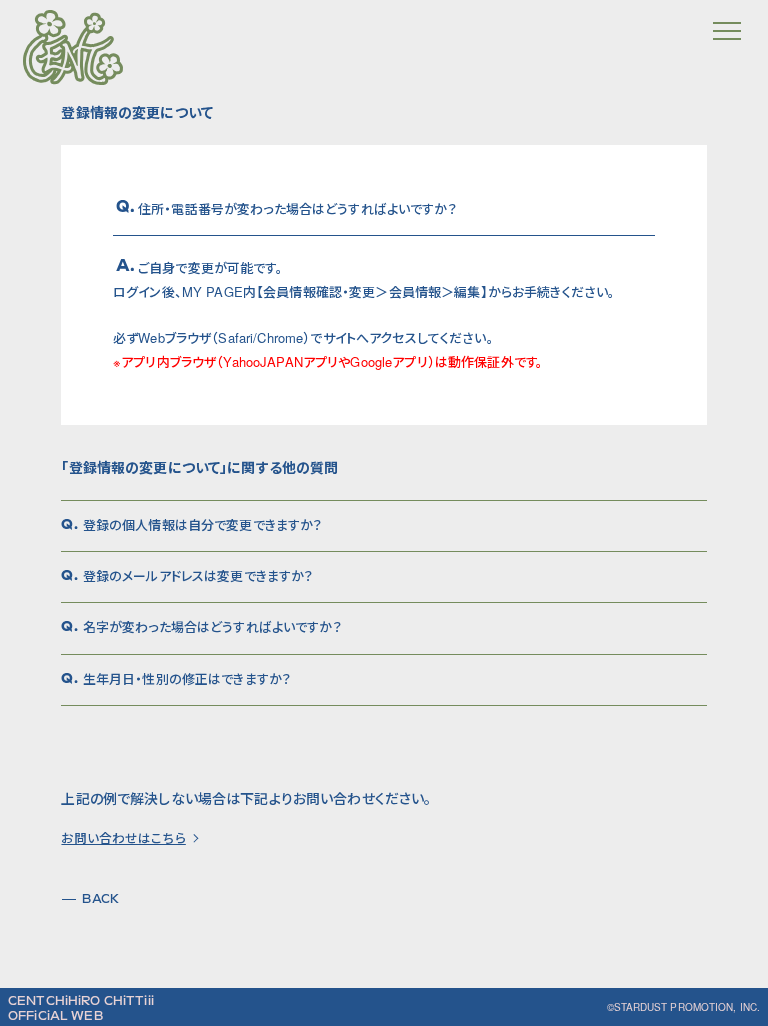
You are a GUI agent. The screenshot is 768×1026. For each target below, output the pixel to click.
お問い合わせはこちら (123, 838)
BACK (100, 899)
